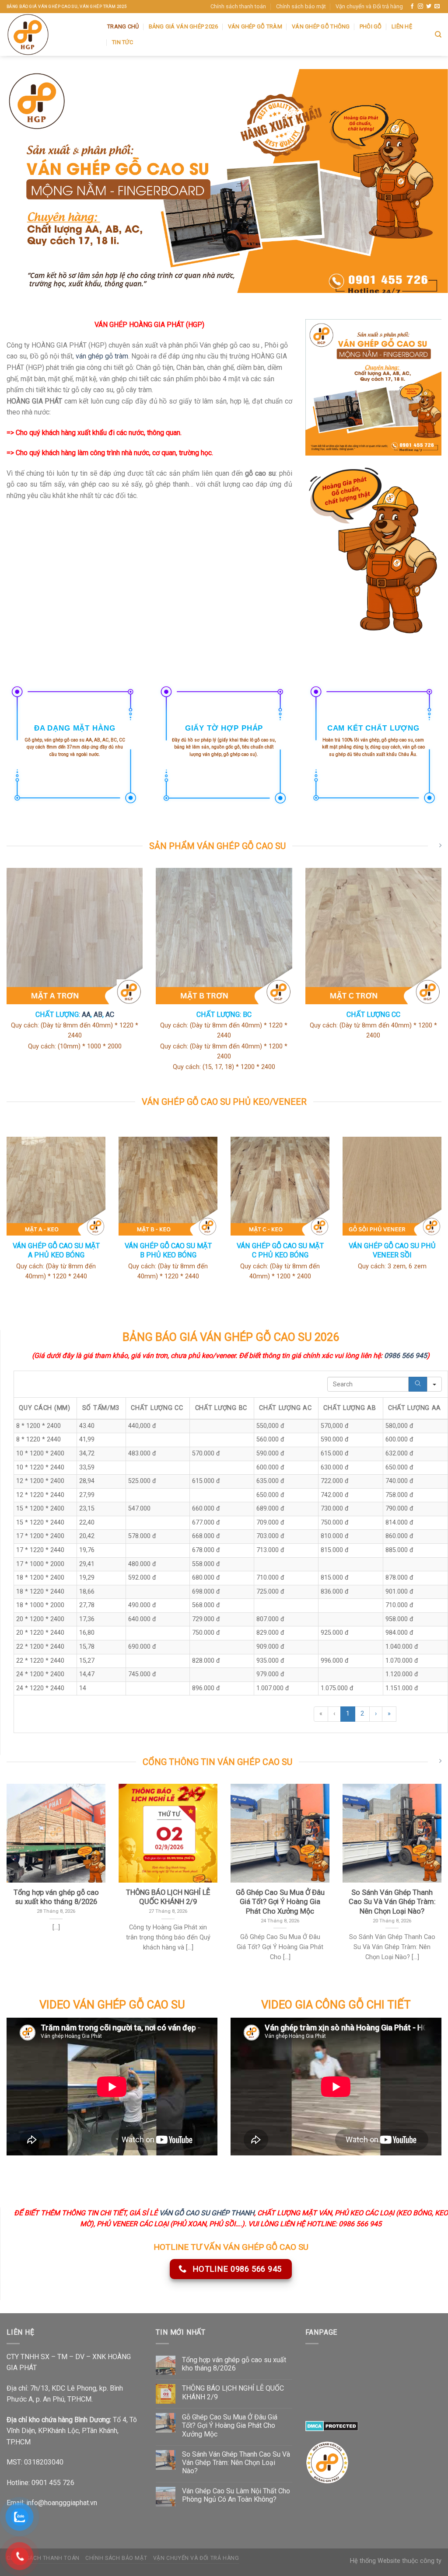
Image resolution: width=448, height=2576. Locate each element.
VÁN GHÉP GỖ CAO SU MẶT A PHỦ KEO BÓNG (56, 1250)
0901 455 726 (53, 2483)
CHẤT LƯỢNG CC (373, 1015)
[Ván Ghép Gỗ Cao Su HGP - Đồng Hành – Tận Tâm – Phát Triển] (50, 35)
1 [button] (348, 1714)
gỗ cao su (74, 740)
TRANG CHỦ (123, 26)
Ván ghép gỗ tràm (255, 26)
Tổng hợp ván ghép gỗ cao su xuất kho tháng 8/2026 (234, 2364)
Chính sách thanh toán (238, 6)
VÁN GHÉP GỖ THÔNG (321, 26)
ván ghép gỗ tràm (102, 356)
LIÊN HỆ (402, 26)
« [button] (321, 1714)
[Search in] (434, 1384)
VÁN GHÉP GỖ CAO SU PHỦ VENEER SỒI (392, 1250)
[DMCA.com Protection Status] (332, 2425)
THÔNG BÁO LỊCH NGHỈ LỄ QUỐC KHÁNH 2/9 (233, 2392)
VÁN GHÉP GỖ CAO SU (129, 2005)
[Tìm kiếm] (438, 35)
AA (86, 1015)
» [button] (389, 1714)
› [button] (376, 1714)
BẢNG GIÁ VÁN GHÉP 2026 (184, 26)
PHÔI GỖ (371, 26)
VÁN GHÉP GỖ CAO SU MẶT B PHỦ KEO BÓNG (168, 1250)
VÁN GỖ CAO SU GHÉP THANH (207, 2213)
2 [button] (362, 1714)
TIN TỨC (122, 42)
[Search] (418, 1384)
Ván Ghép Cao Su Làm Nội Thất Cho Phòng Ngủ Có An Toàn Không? (236, 2495)
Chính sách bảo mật (301, 6)
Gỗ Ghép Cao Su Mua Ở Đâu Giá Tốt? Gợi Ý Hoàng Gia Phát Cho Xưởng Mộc (230, 2425)
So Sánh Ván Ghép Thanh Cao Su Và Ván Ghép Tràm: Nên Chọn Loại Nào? (236, 2463)
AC (110, 1015)
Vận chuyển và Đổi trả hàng (369, 6)
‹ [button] (334, 1714)
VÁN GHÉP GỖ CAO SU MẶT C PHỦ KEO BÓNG (280, 1250)
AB (98, 1015)
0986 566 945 (406, 1356)
